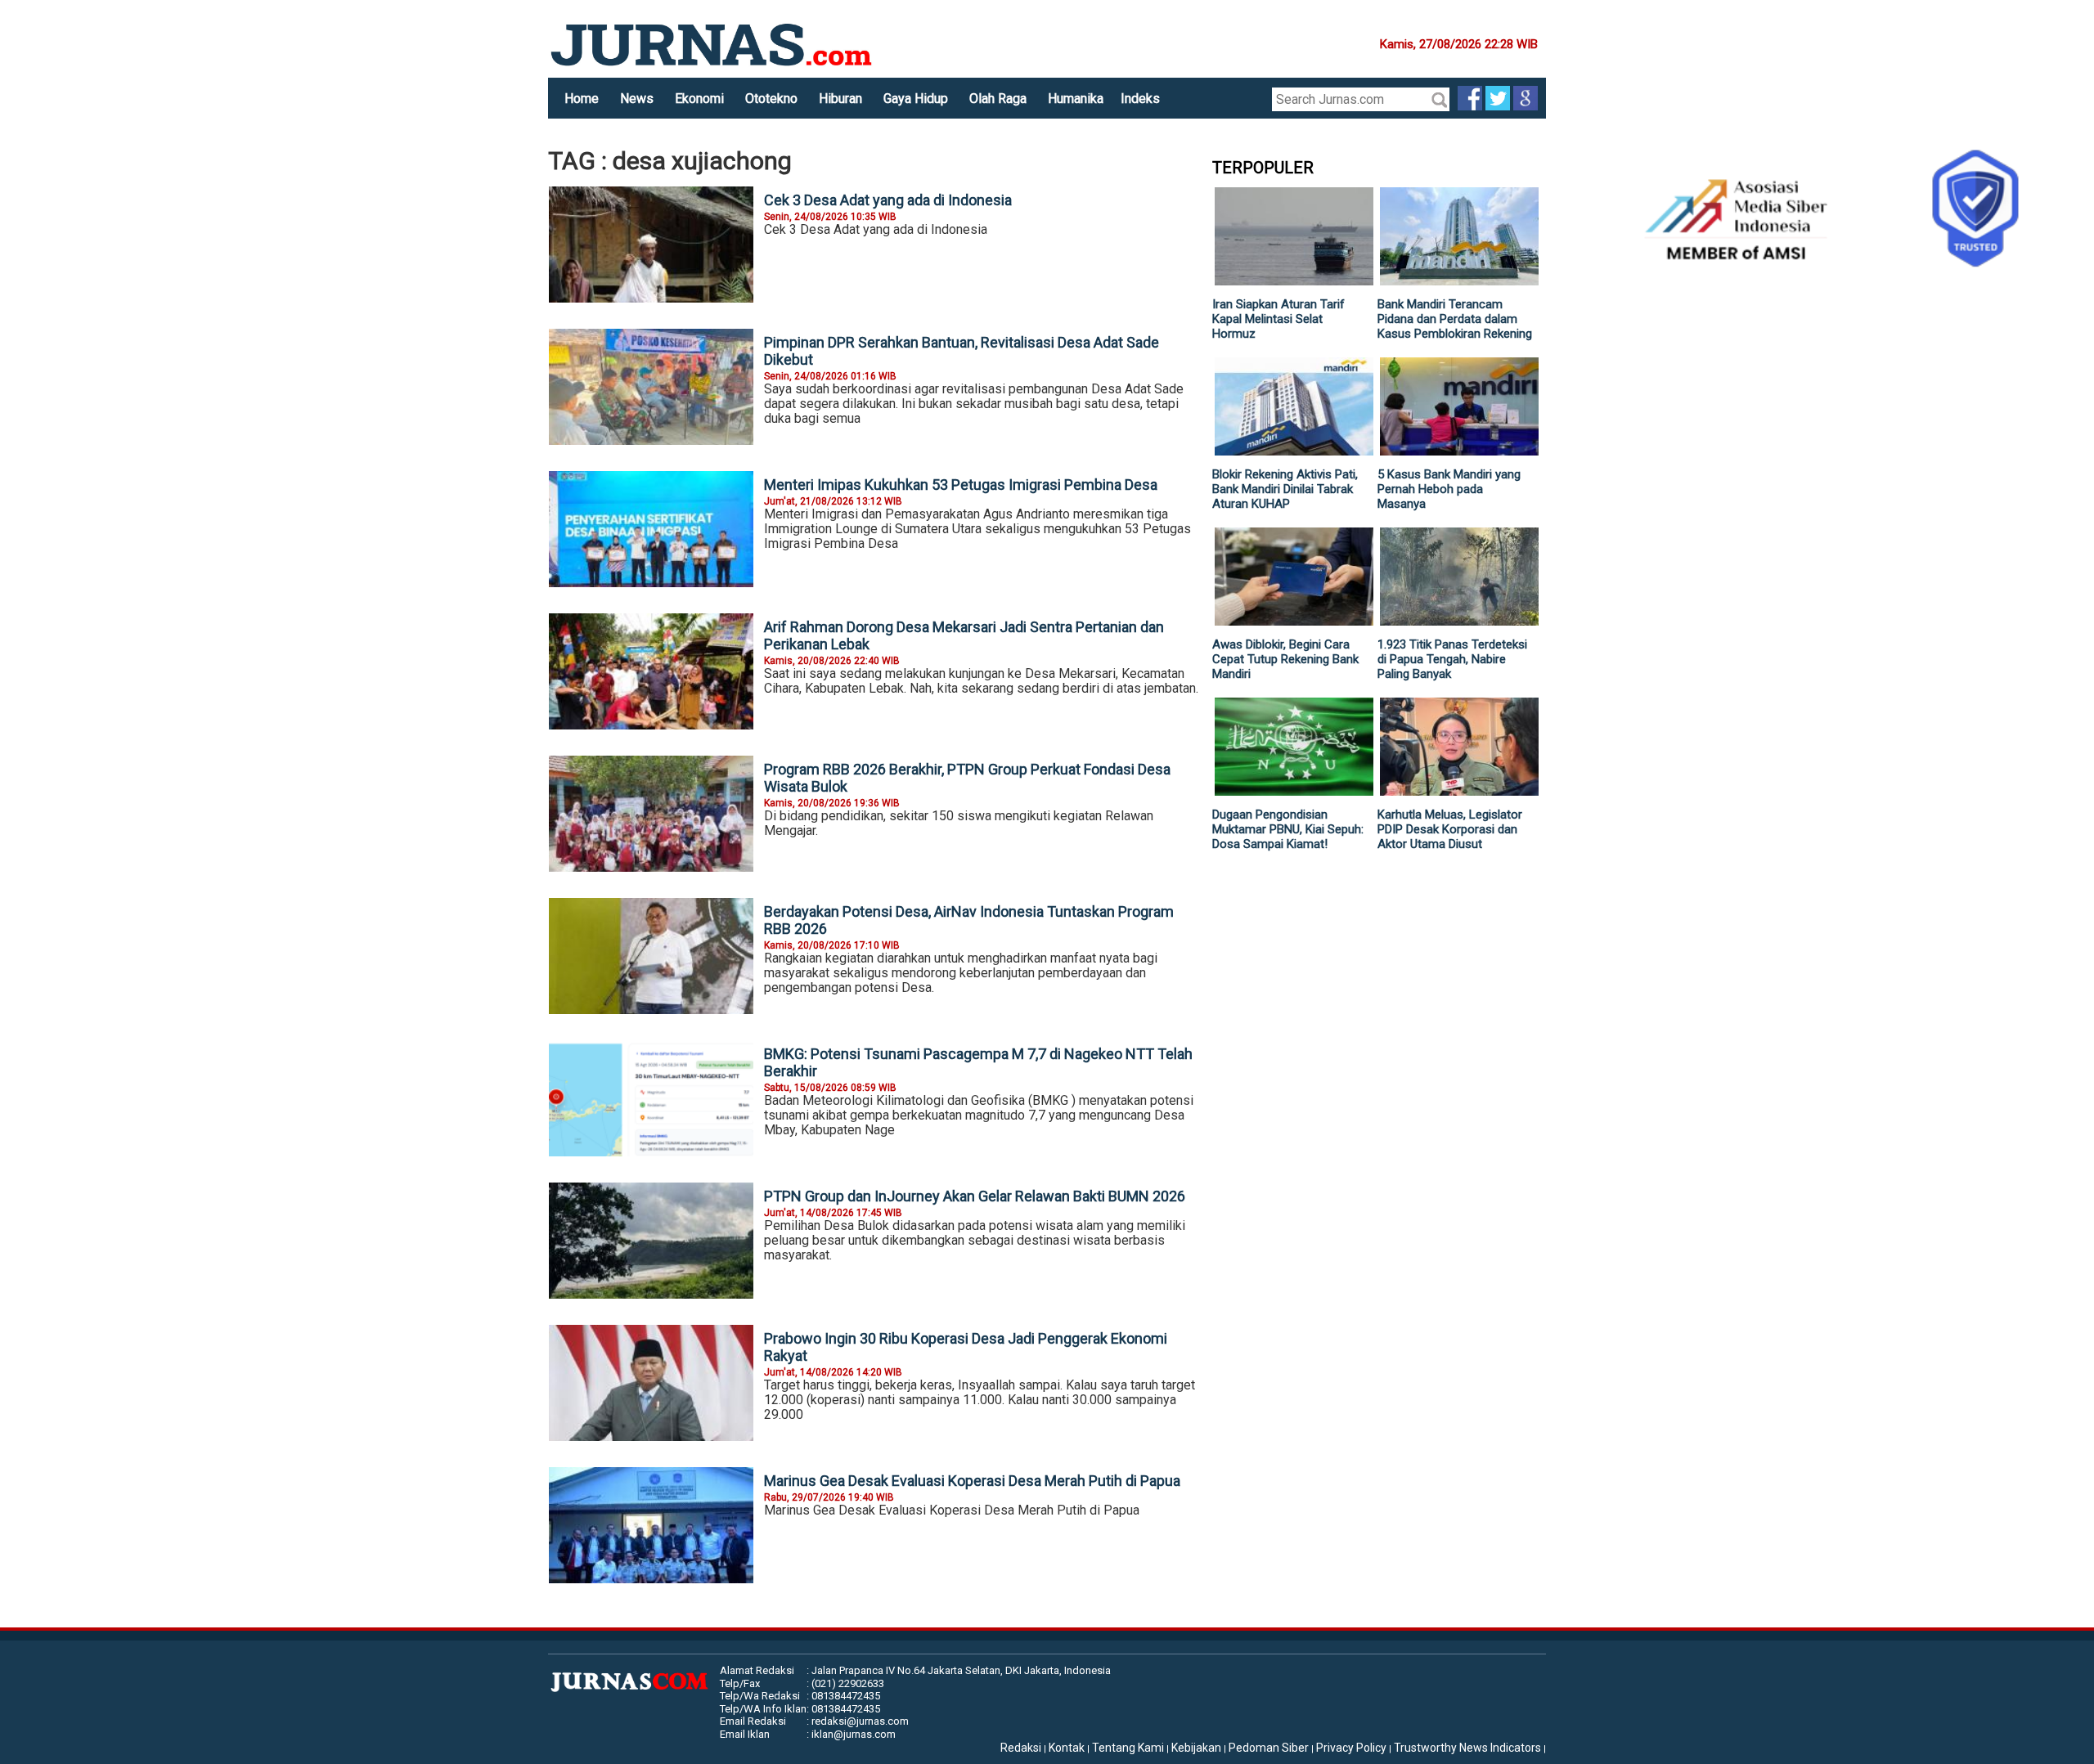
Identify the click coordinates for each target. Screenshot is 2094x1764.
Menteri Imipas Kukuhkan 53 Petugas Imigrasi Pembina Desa (961, 485)
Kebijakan (1196, 1748)
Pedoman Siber (1269, 1748)
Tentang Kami (1128, 1748)
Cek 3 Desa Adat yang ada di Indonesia (888, 200)
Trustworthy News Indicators (1467, 1748)
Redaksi (1021, 1748)
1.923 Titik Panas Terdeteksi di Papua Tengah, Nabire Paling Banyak (1452, 659)
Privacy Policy (1351, 1748)
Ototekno (771, 99)
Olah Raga (998, 99)
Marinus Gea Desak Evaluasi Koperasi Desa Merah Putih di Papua (972, 1481)
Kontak (1067, 1748)
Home (582, 99)
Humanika (1076, 99)
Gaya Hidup (916, 99)
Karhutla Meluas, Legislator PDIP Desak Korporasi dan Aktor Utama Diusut (1450, 829)
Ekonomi (699, 99)
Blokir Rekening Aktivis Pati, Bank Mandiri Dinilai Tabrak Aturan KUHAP (1285, 489)
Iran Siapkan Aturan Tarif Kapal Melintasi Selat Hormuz (1278, 319)
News (637, 99)
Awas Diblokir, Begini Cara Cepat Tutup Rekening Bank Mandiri (1285, 659)
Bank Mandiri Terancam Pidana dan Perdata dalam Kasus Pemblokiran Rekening (1455, 319)
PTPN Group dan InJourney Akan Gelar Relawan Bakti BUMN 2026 (975, 1196)
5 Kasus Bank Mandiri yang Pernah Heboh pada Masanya (1449, 489)
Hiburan (840, 99)
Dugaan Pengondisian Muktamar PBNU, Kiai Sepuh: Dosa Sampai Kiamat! (1288, 829)
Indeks (1140, 99)
